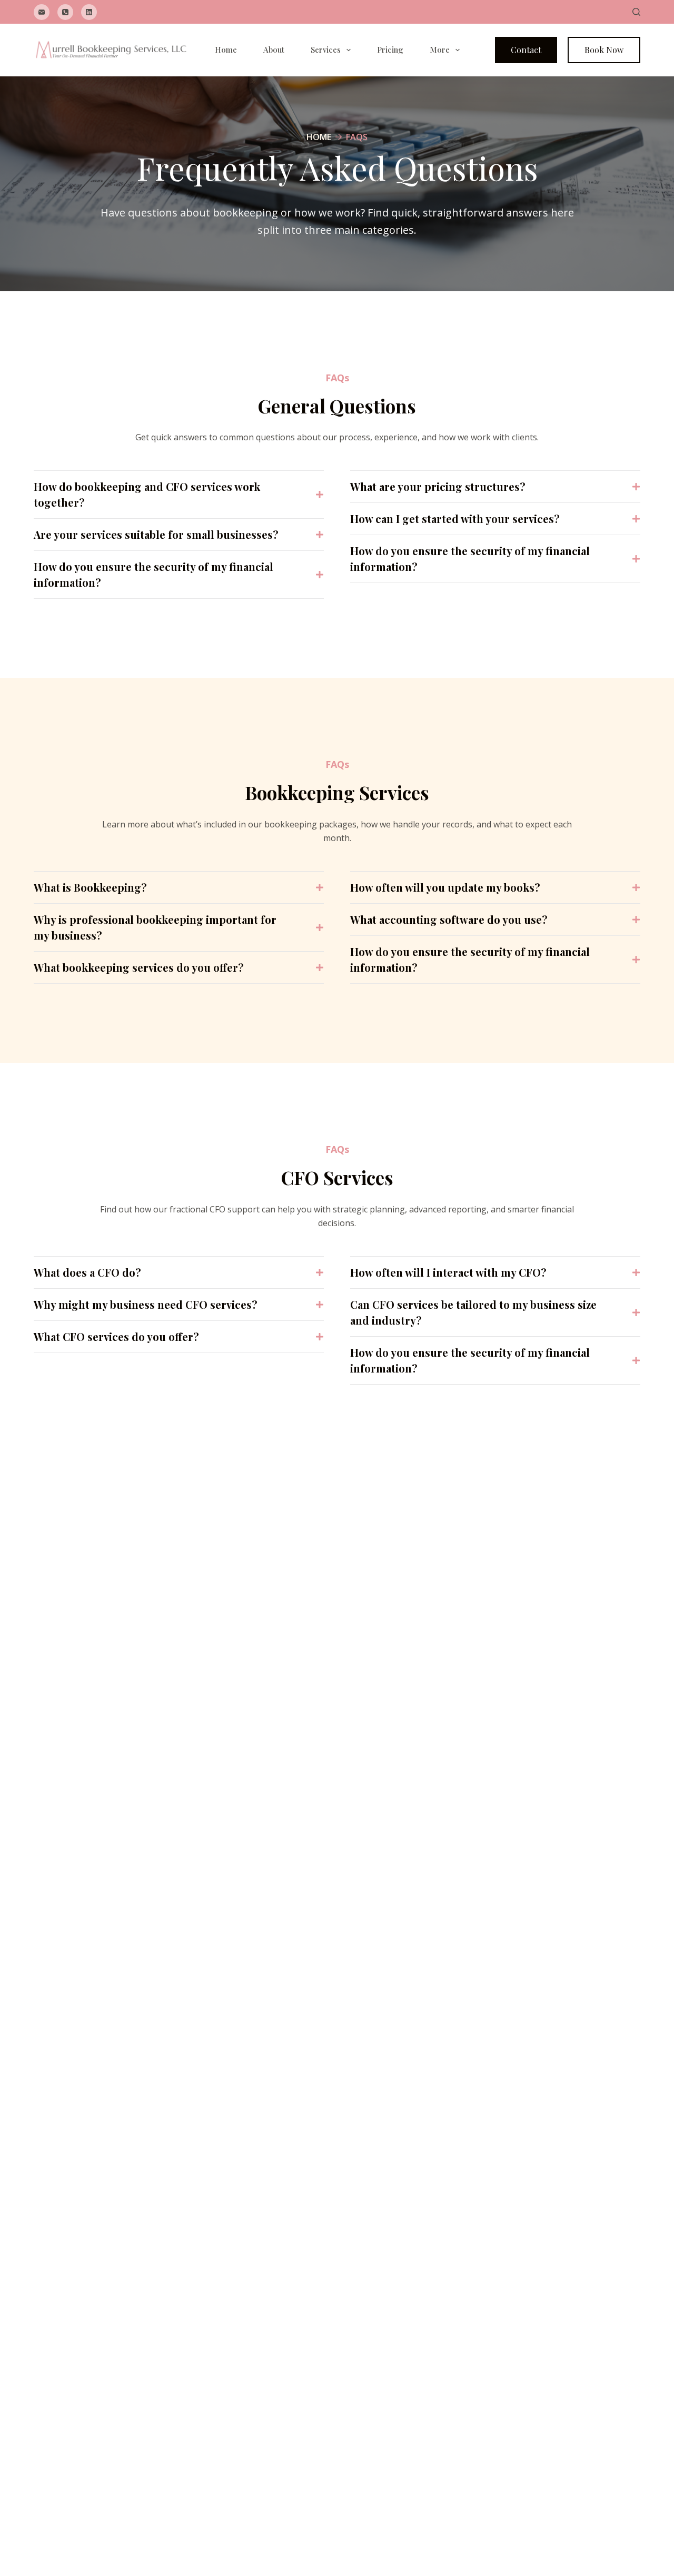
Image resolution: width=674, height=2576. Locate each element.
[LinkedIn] (89, 12)
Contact (526, 50)
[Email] (42, 12)
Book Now (604, 50)
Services (326, 50)
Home (226, 50)
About (274, 50)
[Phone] (65, 12)
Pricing (390, 50)
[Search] (636, 12)
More (440, 50)
